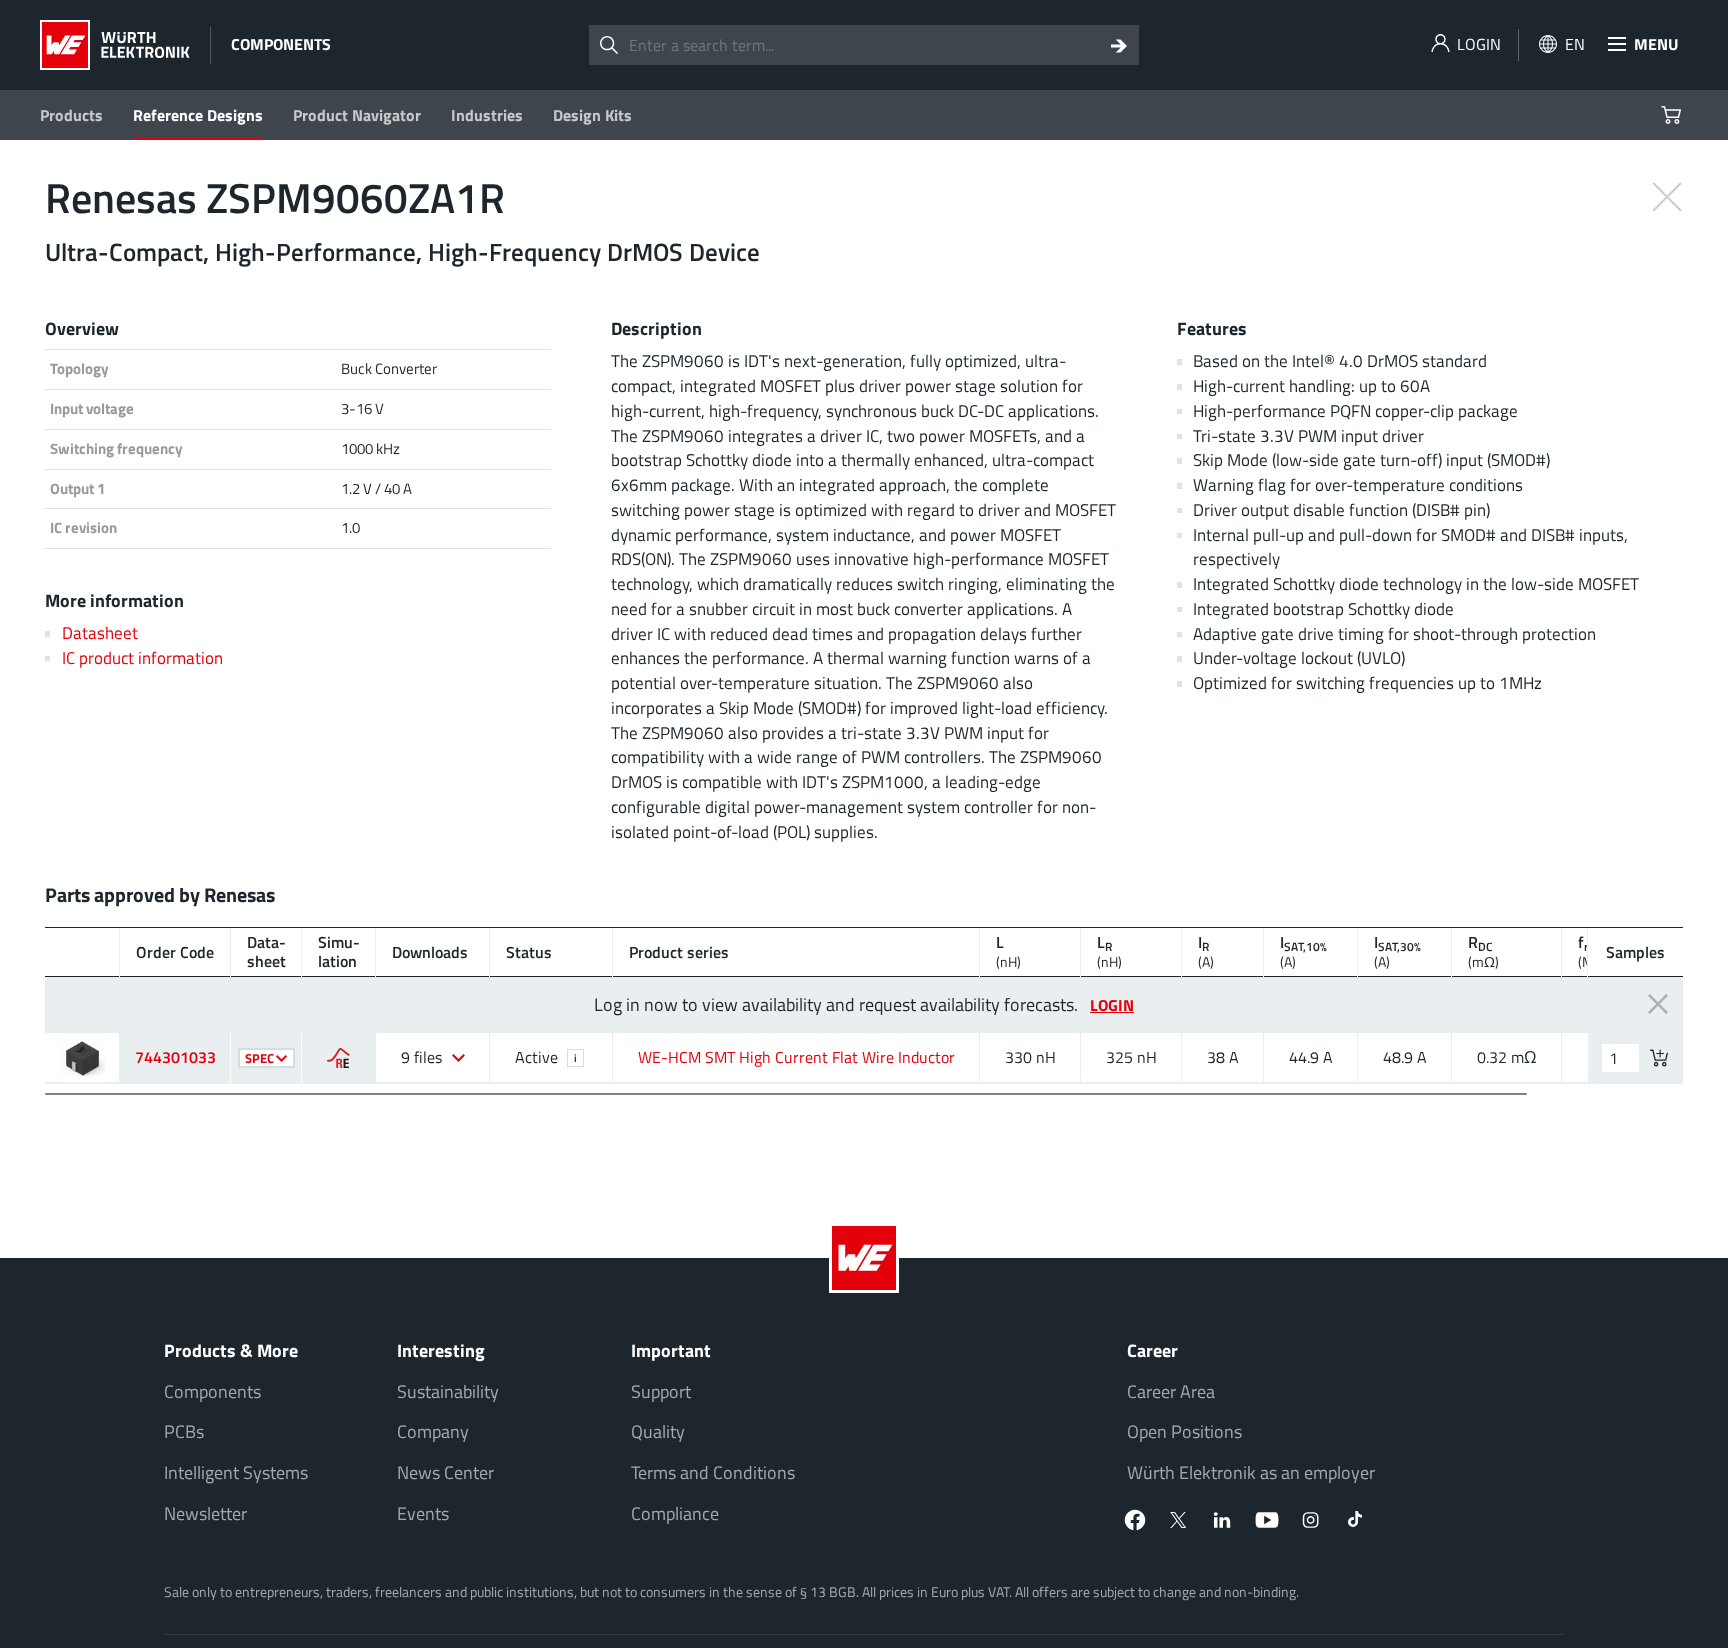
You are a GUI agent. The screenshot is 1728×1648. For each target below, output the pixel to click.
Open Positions (1184, 1431)
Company (433, 1431)
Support (661, 1391)
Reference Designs (198, 115)
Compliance (675, 1513)
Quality (658, 1431)
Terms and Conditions (713, 1472)
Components (212, 1391)
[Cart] (1673, 115)
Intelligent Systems (236, 1472)
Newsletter (205, 1513)
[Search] (1119, 45)
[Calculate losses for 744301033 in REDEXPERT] (338, 1058)
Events (423, 1513)
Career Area (1171, 1391)
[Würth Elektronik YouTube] (1267, 1520)
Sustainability (448, 1391)
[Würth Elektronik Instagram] (1311, 1520)
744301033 (175, 1057)
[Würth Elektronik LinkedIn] (1223, 1520)
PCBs (184, 1431)
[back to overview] (1667, 195)
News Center (445, 1472)
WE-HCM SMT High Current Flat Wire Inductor (796, 1057)
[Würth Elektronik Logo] (115, 45)
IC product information (142, 657)
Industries (487, 115)
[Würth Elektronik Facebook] (1135, 1520)
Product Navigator (357, 115)
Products (71, 115)
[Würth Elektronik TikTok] (1355, 1520)
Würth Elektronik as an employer (1251, 1472)
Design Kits (592, 115)
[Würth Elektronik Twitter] (1179, 1520)
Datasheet (100, 632)
